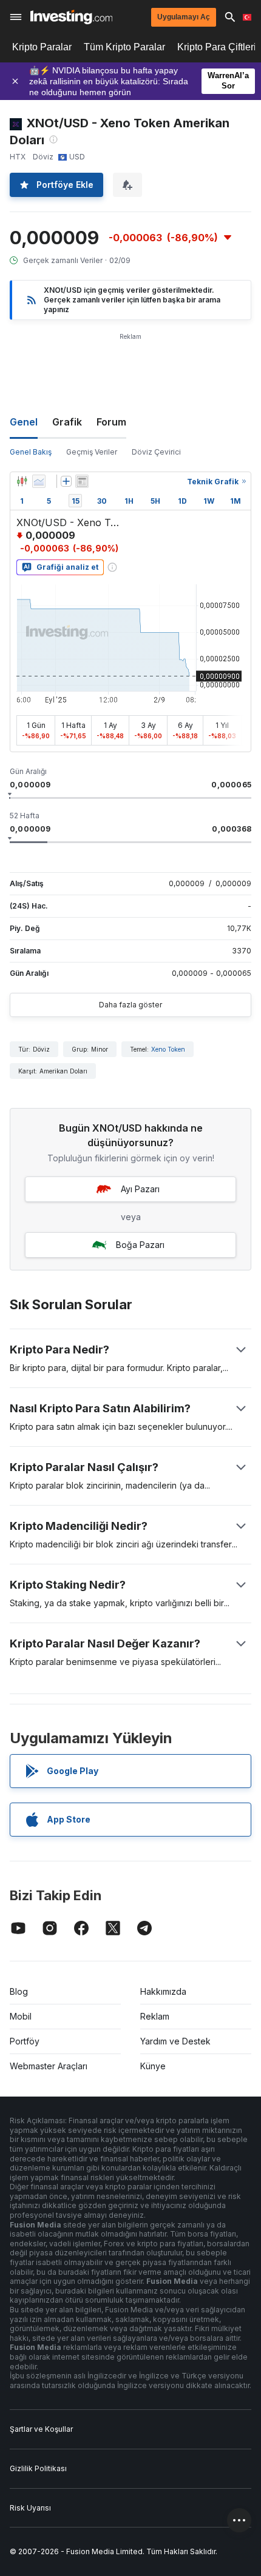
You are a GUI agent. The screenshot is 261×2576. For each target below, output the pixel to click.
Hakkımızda (163, 1991)
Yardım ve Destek (175, 2041)
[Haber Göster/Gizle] (82, 481)
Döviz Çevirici (156, 452)
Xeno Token (168, 1049)
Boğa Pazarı (140, 1245)
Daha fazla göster (130, 1005)
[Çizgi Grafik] (39, 481)
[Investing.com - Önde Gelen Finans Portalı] (71, 17)
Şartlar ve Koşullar (41, 2429)
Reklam (155, 2016)
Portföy (25, 2041)
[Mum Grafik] (22, 481)
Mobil (21, 2016)
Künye (153, 2066)
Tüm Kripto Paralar (124, 47)
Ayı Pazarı (140, 1189)
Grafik (67, 422)
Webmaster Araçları (49, 2066)
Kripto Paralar (42, 47)
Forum (111, 422)
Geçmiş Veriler (92, 452)
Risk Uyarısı (30, 2508)
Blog (19, 1991)
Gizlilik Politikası (38, 2468)
